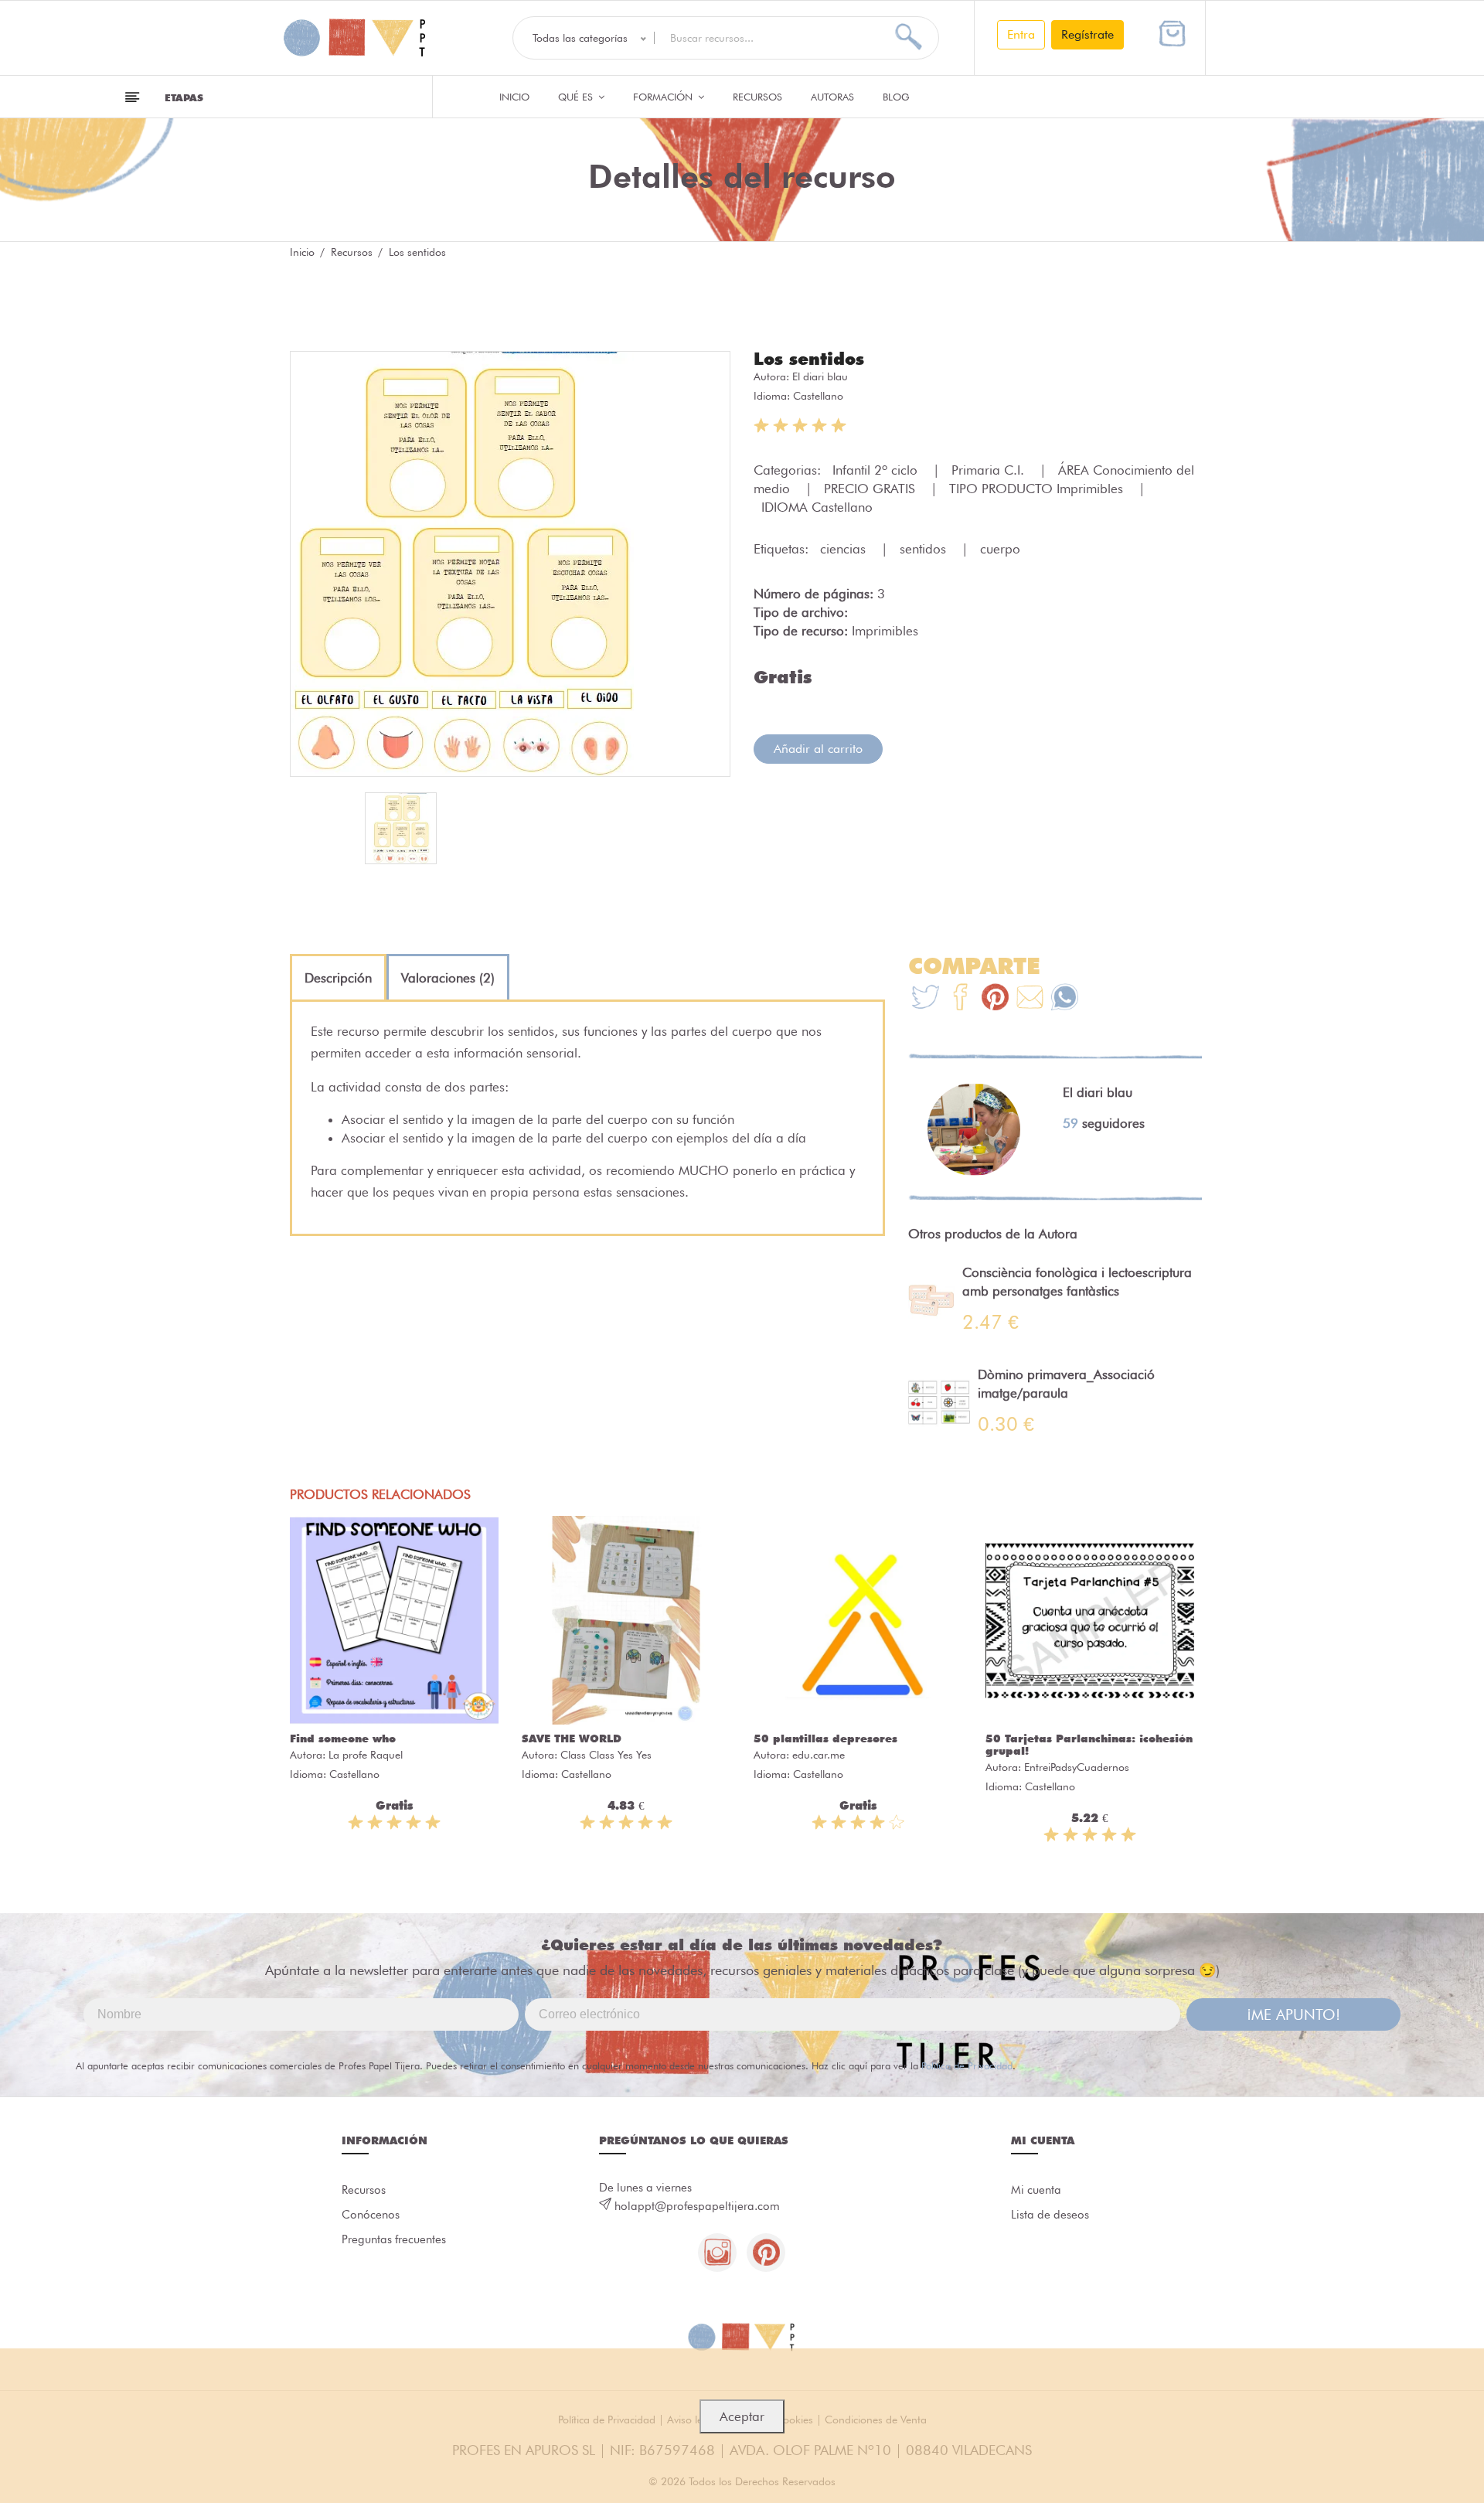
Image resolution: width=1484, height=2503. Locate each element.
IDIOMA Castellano (817, 507)
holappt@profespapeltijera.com (697, 2206)
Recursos (757, 97)
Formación (664, 97)
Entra (1021, 34)
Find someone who (343, 1738)
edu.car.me (819, 1755)
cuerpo (1000, 549)
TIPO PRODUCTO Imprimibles (1038, 489)
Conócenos (371, 2215)
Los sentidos (809, 359)
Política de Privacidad (967, 2065)
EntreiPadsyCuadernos (1077, 1767)
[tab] (338, 978)
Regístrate (1087, 34)
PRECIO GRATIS (871, 489)
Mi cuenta (1036, 2190)
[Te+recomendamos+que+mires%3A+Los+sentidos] (960, 999)
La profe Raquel (366, 1755)
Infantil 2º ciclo (877, 470)
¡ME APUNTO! (1293, 2014)
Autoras (832, 97)
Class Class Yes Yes (606, 1755)
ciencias (845, 549)
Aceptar (742, 2416)
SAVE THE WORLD (572, 1738)
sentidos (925, 549)
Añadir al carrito (818, 749)
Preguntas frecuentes (394, 2239)
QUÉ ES (577, 97)
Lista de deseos (1050, 2215)
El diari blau (820, 376)
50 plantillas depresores (825, 1738)
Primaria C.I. (990, 470)
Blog (896, 97)
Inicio (514, 97)
